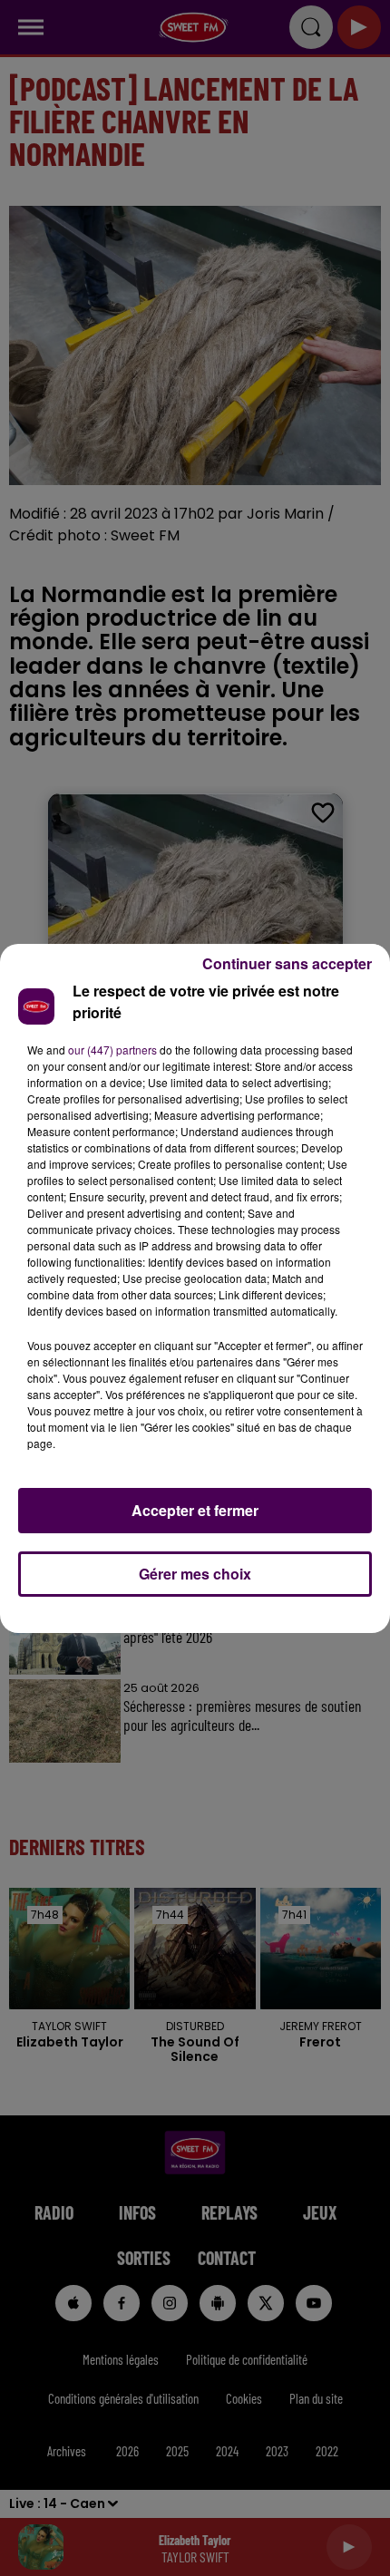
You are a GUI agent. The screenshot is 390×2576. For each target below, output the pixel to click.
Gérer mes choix (195, 1574)
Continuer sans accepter (287, 963)
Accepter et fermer (195, 1510)
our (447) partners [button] (112, 1050)
